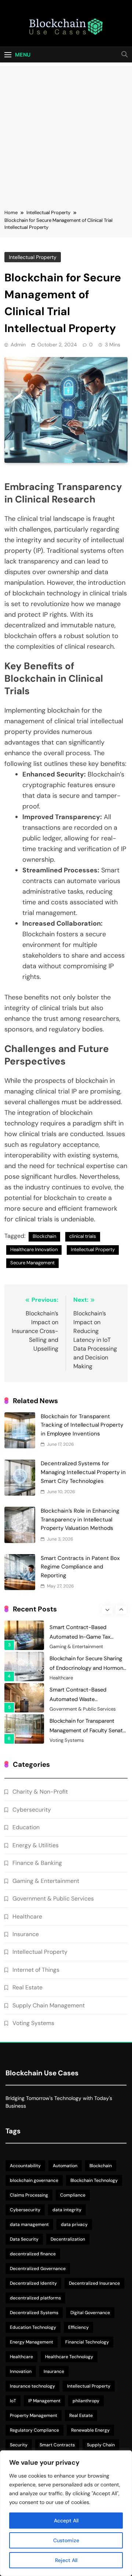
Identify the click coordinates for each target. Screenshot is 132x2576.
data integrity (67, 2210)
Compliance (73, 2195)
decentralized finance (33, 2254)
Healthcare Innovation (34, 1249)
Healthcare (61, 1678)
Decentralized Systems (34, 2313)
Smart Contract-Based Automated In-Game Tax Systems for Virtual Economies (87, 1637)
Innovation (21, 2371)
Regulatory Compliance (34, 2430)
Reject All (66, 2560)
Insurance (26, 1934)
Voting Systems (67, 1740)
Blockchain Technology (94, 2180)
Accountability (25, 2166)
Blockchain (44, 1236)
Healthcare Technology (69, 2357)
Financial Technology (87, 2342)
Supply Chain (101, 2445)
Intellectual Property (33, 257)
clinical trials (83, 1236)
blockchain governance (34, 2180)
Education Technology (33, 2327)
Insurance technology (32, 2386)
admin (18, 345)
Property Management (34, 2415)
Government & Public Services (83, 1709)
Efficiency (78, 2327)
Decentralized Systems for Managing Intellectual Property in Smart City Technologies (83, 1472)
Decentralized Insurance (94, 2283)
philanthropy (86, 2401)
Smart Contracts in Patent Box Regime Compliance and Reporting (80, 1567)
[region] (66, 2513)
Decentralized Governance (38, 2269)
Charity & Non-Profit (40, 1792)
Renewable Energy (90, 2430)
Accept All (66, 2521)
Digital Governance (90, 2313)
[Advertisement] (66, 132)
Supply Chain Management (49, 2005)
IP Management (44, 2401)
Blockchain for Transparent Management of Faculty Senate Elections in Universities (88, 1730)
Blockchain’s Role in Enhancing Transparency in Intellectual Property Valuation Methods (80, 1519)
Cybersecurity (32, 1810)
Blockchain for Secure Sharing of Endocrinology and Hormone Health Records (88, 1668)
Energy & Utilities (36, 1845)
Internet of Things (36, 1970)
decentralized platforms (35, 2298)
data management (29, 2224)
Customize (66, 2540)
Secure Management (32, 1263)
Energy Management (32, 2342)
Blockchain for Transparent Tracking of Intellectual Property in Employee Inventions (82, 1425)
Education (26, 1827)
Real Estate (27, 1987)
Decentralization (68, 2239)
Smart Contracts (57, 2445)
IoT (13, 2401)
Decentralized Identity (33, 2283)
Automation (65, 2166)
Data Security (24, 2239)
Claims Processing (29, 2195)
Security (19, 2445)
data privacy (74, 2224)
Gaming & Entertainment (76, 1647)
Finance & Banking (37, 1863)
